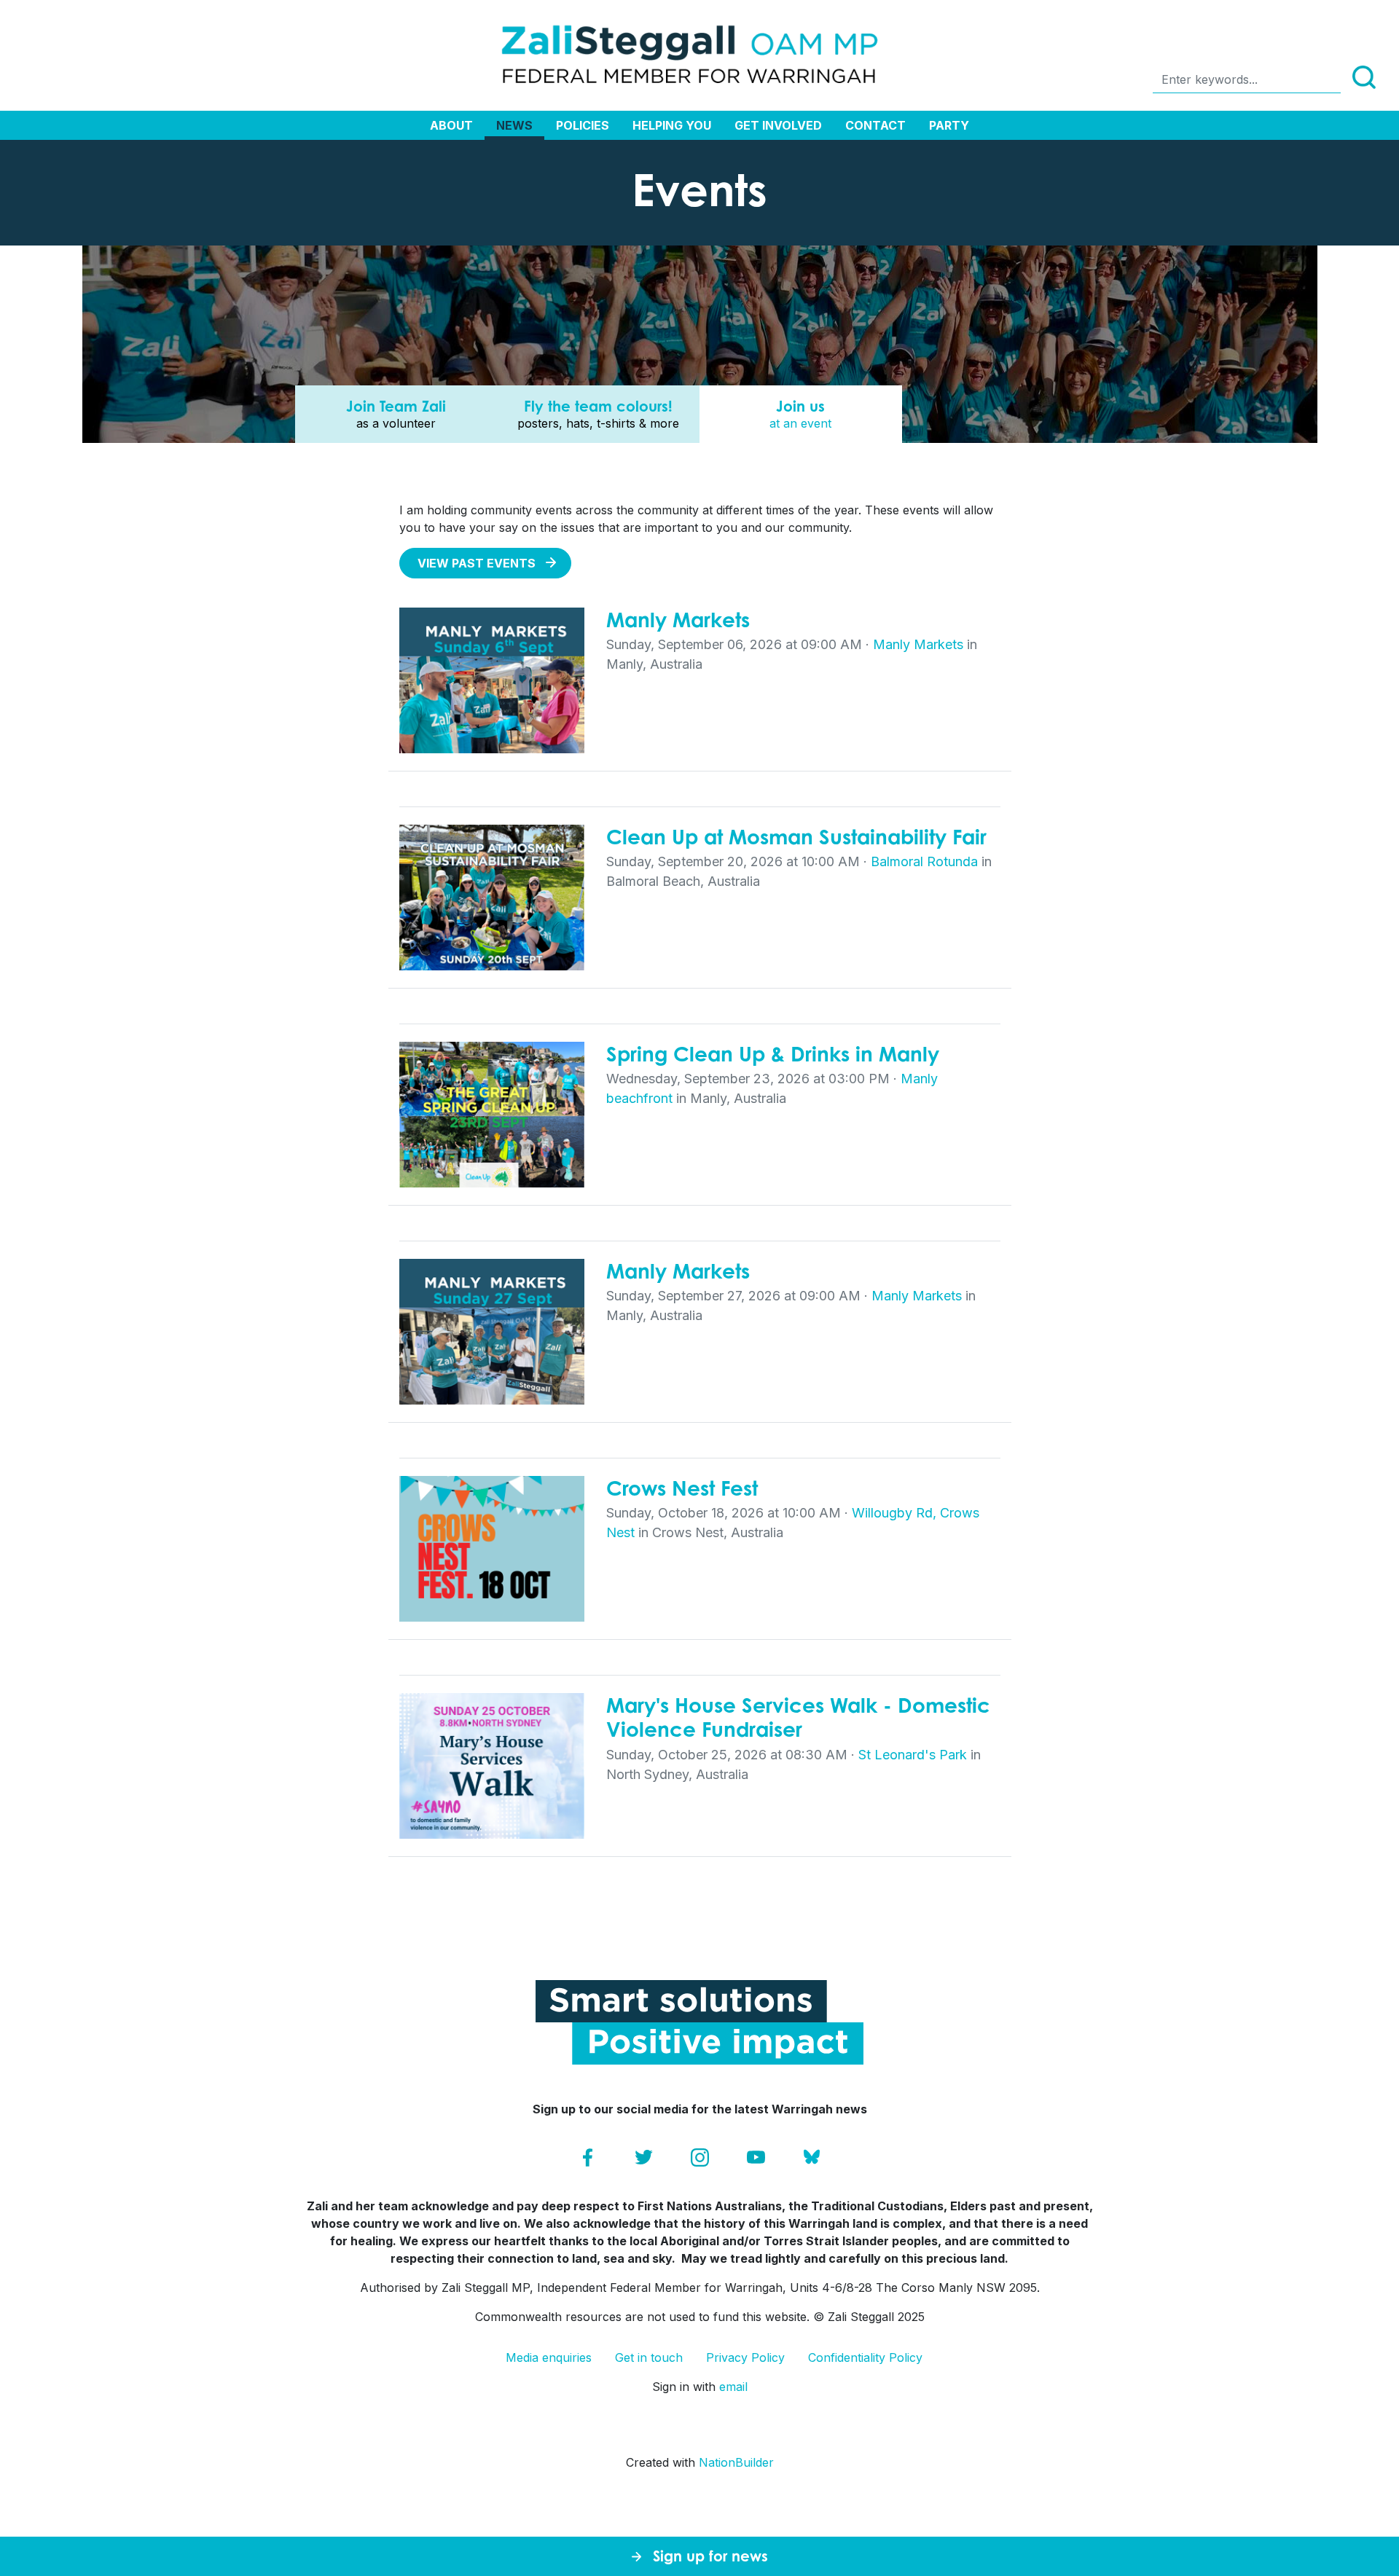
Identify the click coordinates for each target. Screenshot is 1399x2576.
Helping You (672, 125)
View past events (477, 563)
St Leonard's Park (913, 1755)
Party (949, 125)
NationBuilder (736, 2462)
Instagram (700, 2157)
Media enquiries (549, 2357)
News (514, 125)
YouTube (756, 2157)
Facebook (588, 2157)
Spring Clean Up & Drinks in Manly (773, 1054)
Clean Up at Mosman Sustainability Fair (796, 837)
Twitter (644, 2157)
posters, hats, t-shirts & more (598, 414)
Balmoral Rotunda (924, 861)
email (733, 2387)
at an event (800, 414)
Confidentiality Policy (865, 2357)
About (451, 125)
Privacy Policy (745, 2357)
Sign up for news (710, 2556)
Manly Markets (678, 620)
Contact (875, 125)
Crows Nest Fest (682, 1488)
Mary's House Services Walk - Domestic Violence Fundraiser (798, 1717)
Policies (583, 125)
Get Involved (778, 125)
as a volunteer (396, 414)
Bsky (812, 2157)
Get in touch (649, 2357)
